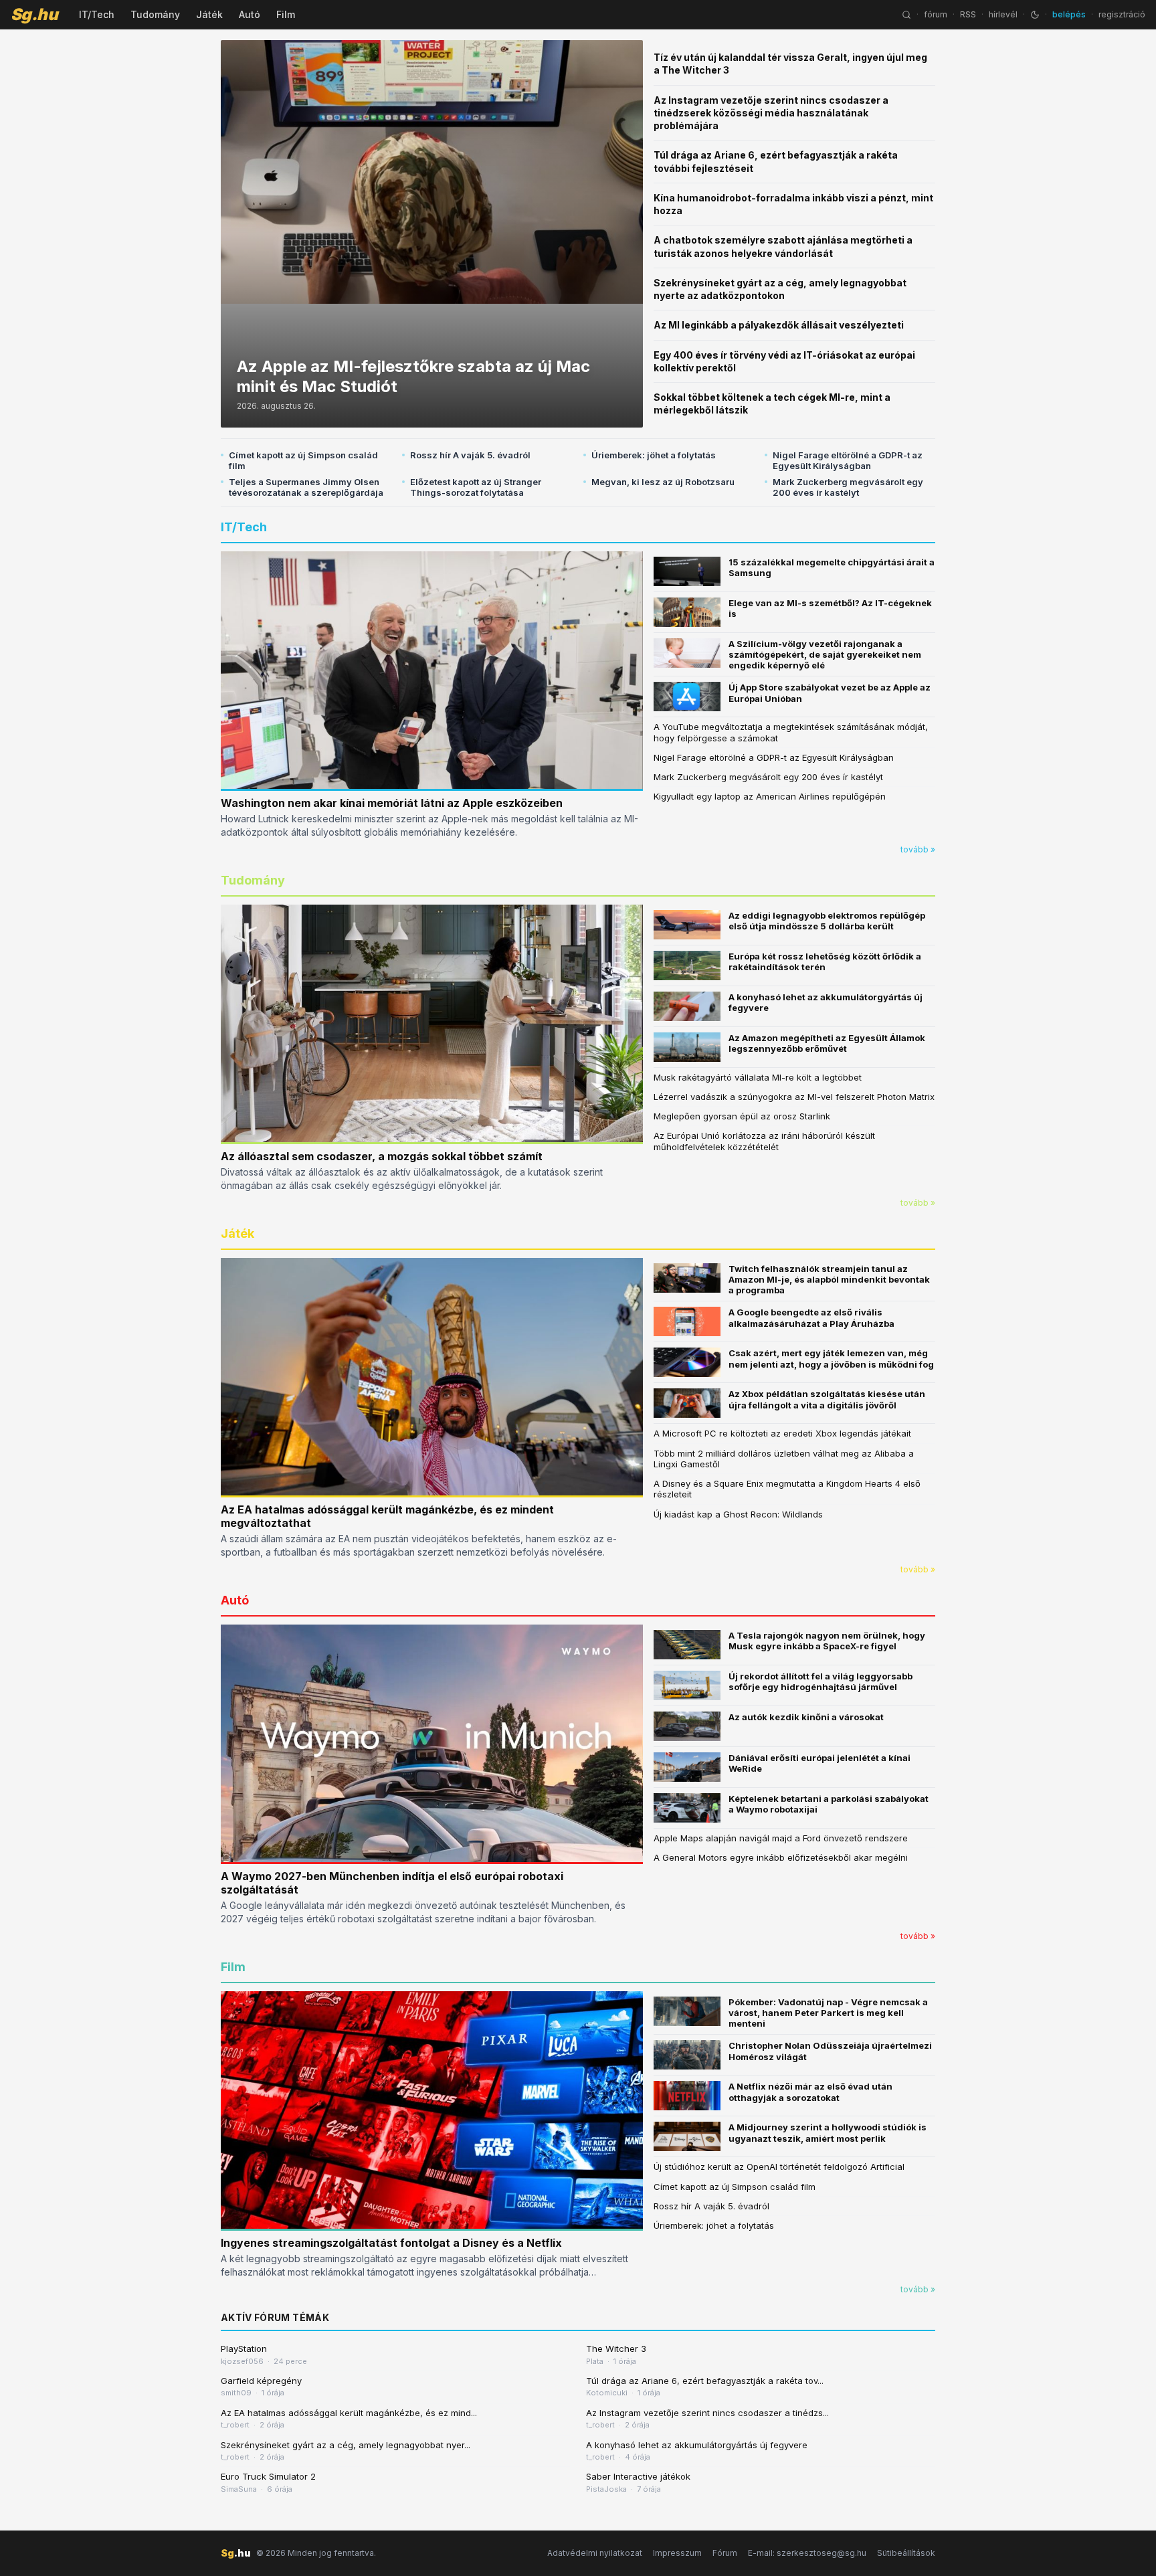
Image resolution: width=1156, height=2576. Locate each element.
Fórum (725, 2553)
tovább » (918, 849)
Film (286, 14)
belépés (1069, 14)
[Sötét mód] (1035, 15)
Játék (209, 14)
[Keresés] (906, 15)
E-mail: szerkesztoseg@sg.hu (807, 2553)
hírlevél (1003, 14)
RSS (968, 14)
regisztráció (1122, 14)
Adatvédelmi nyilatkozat (595, 2553)
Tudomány (155, 14)
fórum (936, 14)
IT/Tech (97, 14)
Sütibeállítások (906, 2553)
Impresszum (677, 2553)
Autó (250, 14)
